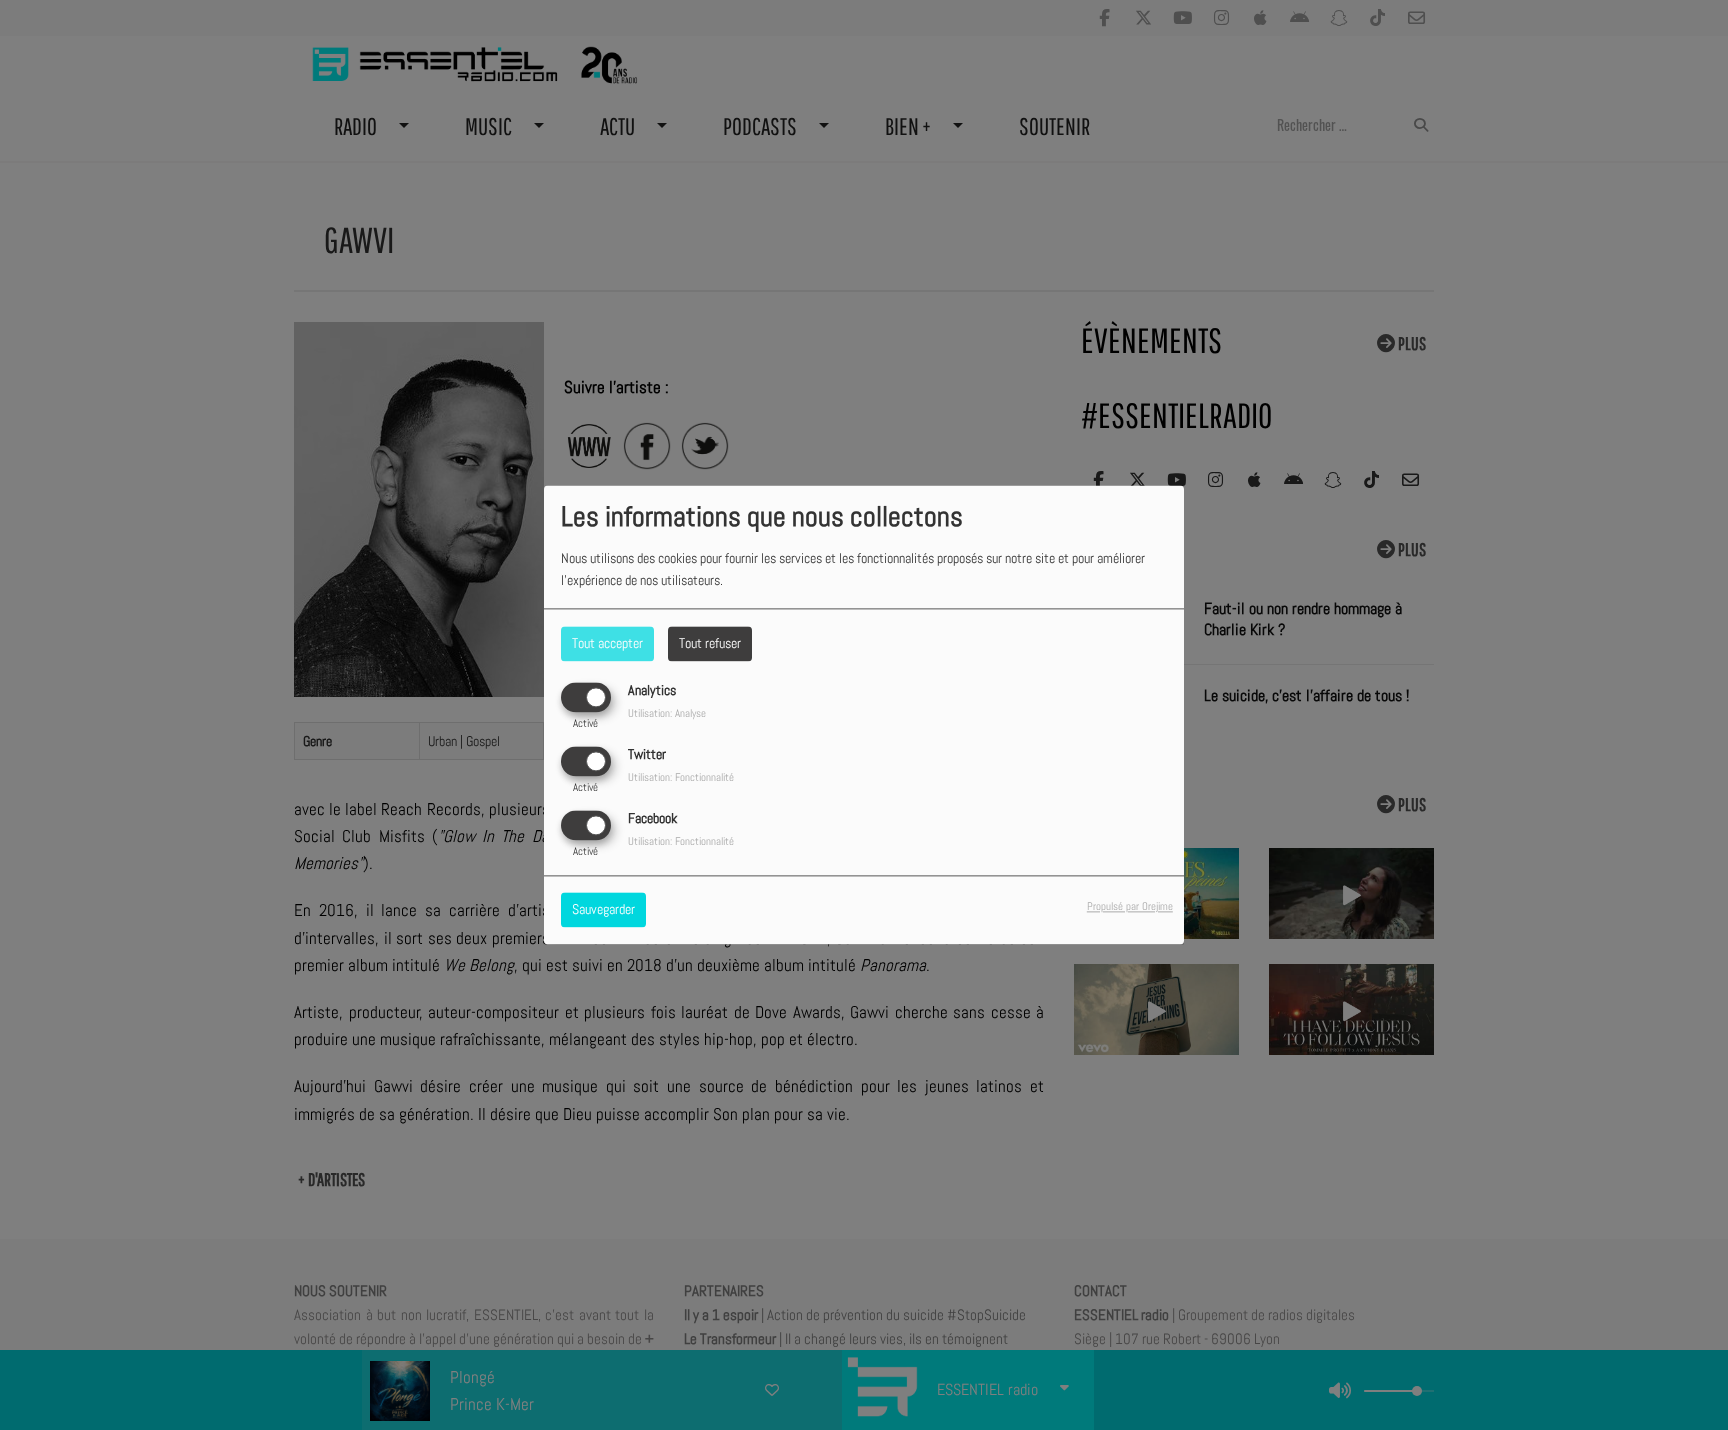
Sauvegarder (603, 910)
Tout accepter (607, 643)
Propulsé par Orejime (1130, 907)
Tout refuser (710, 643)
